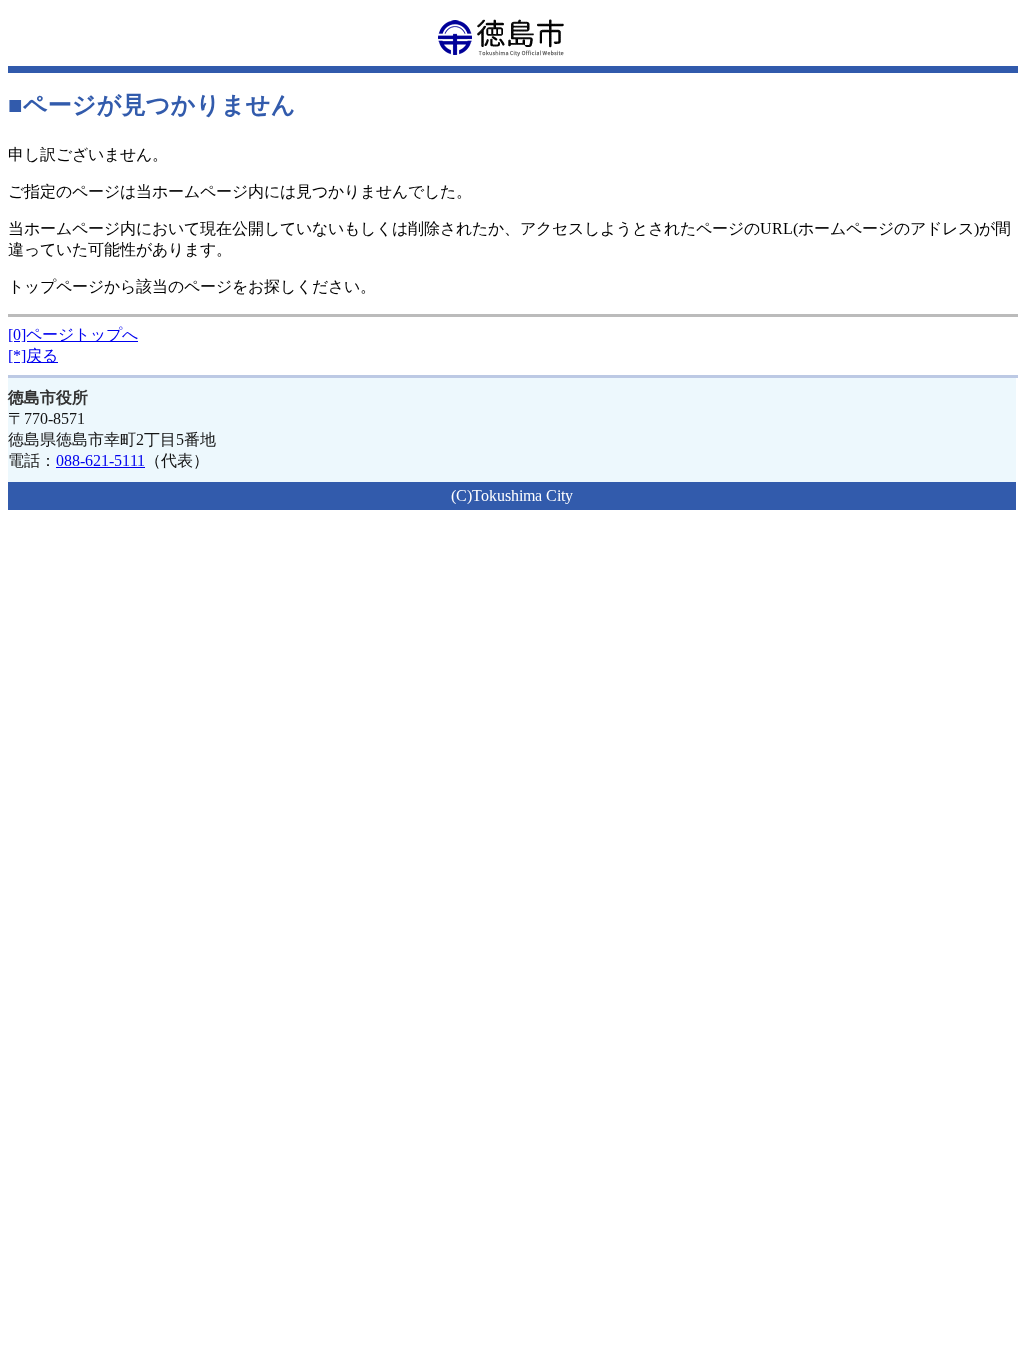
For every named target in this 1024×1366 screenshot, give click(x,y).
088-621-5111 (100, 460)
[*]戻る (33, 355)
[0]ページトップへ (73, 334)
